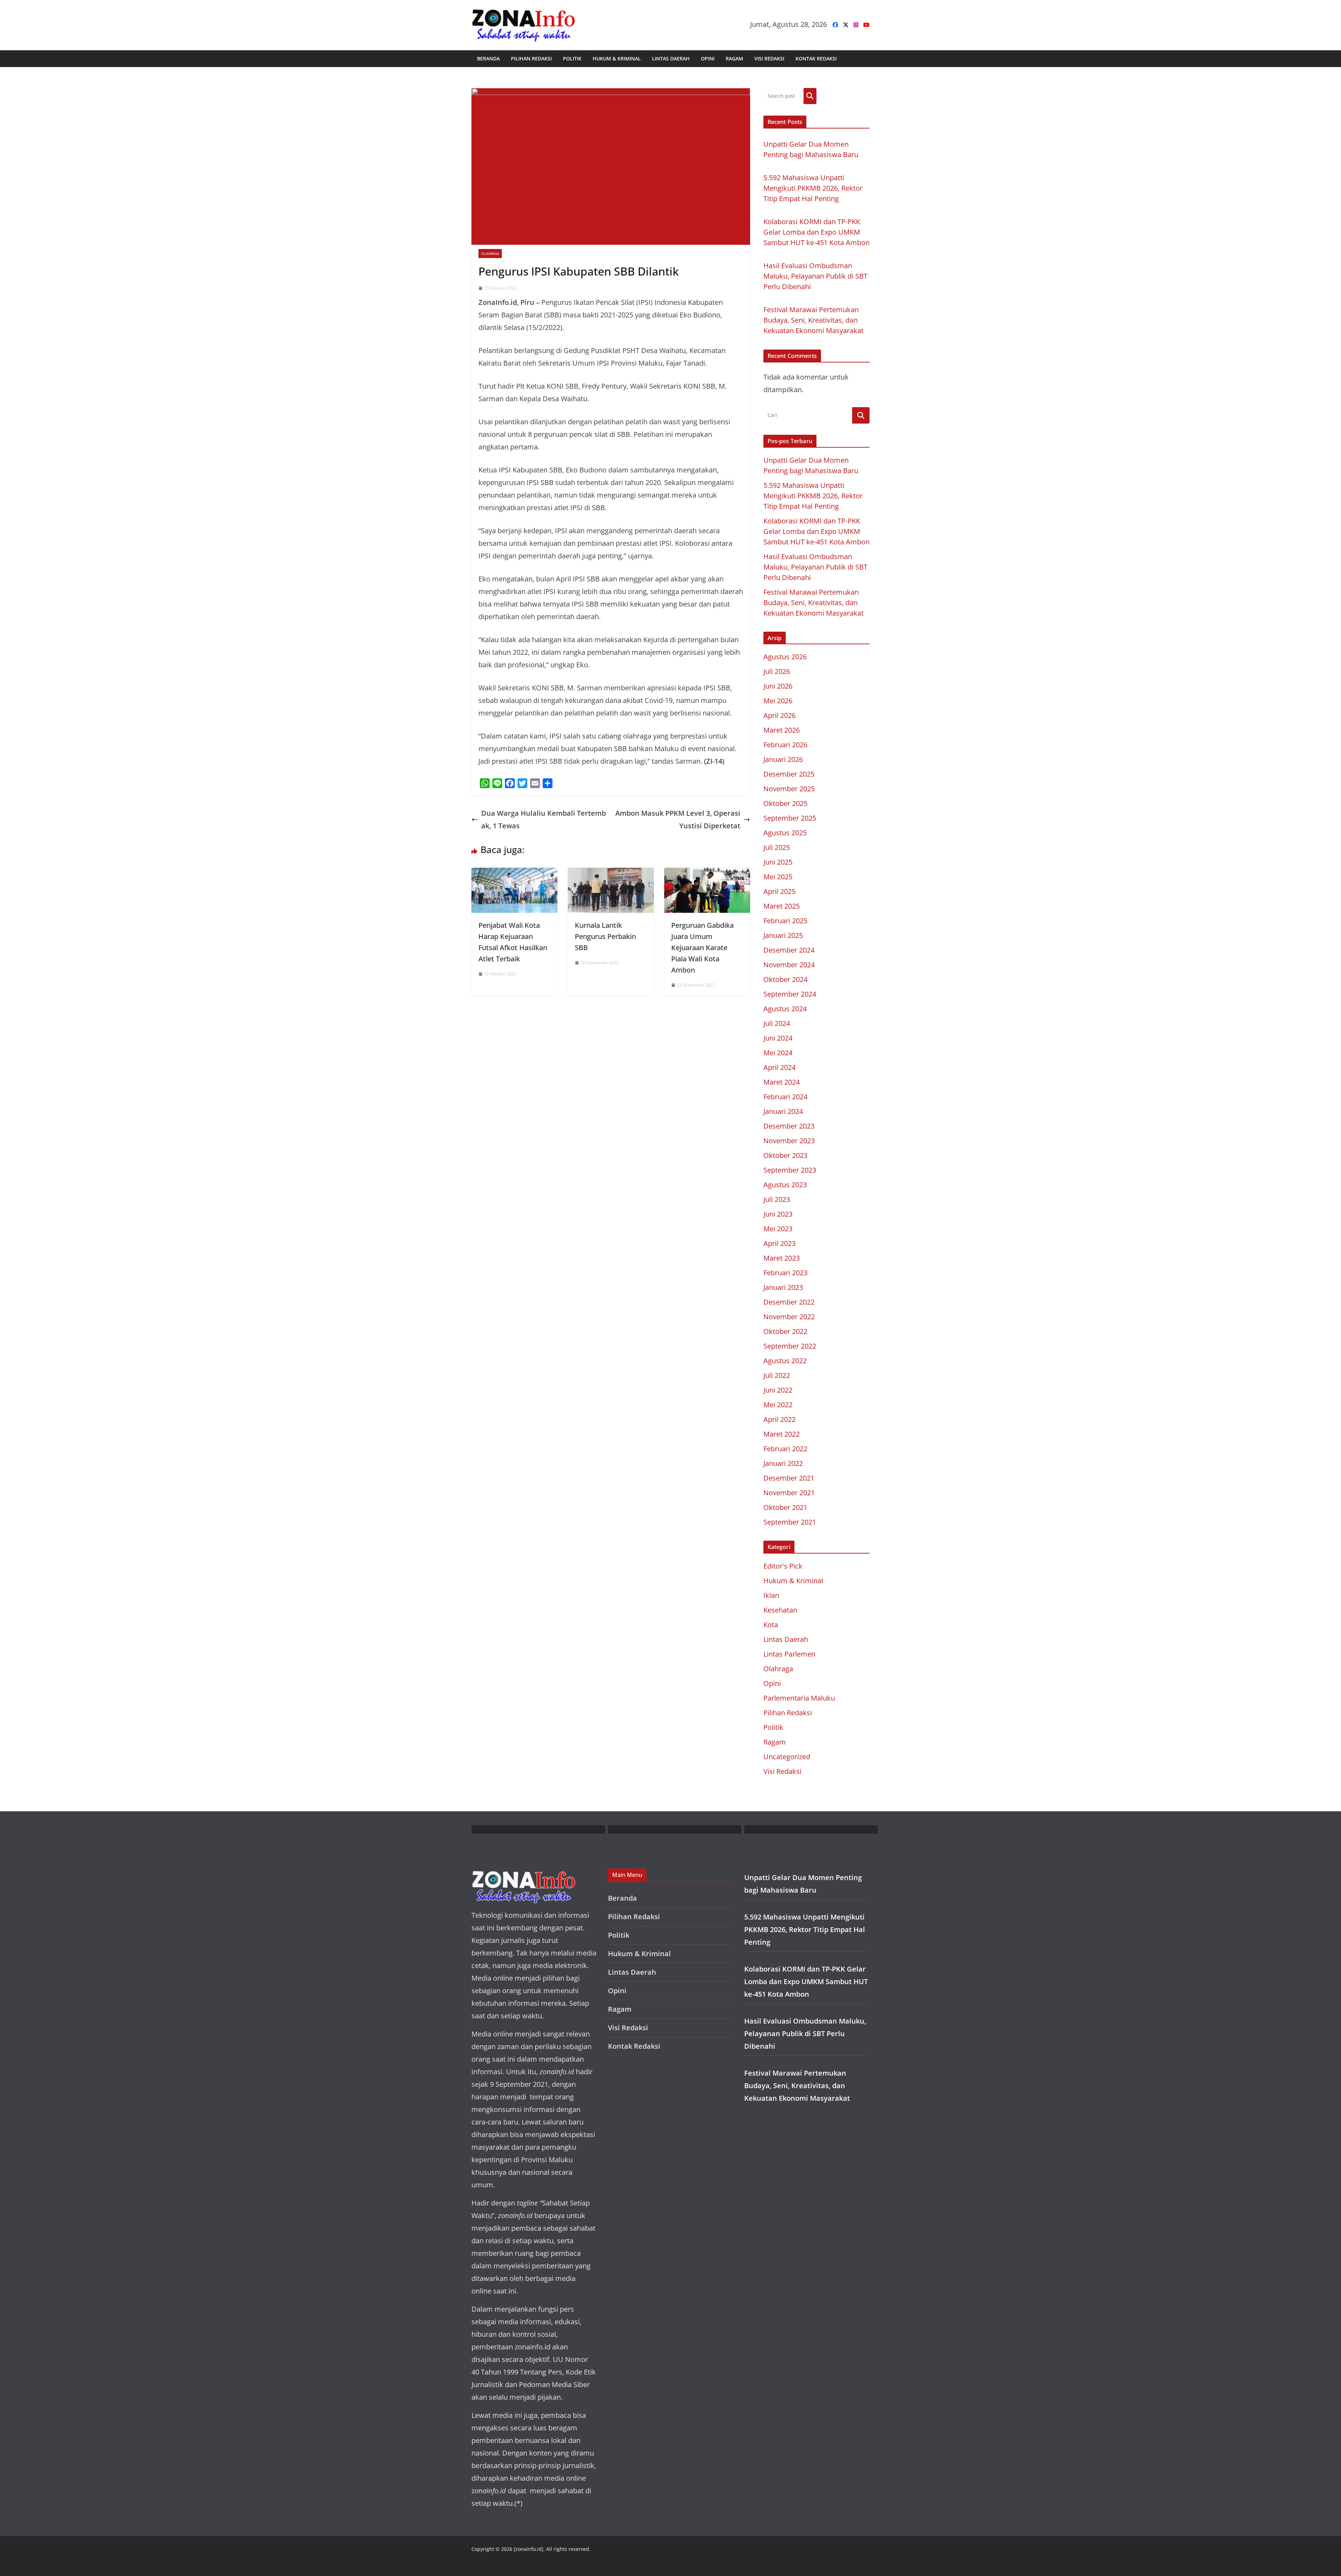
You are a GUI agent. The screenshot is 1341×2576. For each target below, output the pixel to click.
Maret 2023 (782, 1258)
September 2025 (790, 818)
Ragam (734, 58)
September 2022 (790, 1346)
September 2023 (790, 1170)
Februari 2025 (785, 921)
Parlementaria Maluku (799, 1698)
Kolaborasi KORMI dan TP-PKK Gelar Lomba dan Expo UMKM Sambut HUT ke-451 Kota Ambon (816, 232)
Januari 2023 (783, 1287)
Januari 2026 (783, 759)
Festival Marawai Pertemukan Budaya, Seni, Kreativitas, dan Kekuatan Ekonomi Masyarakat (814, 320)
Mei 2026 (778, 701)
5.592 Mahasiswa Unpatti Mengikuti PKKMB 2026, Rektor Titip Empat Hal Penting (813, 188)
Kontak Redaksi (816, 58)
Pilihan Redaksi (531, 58)
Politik (572, 58)
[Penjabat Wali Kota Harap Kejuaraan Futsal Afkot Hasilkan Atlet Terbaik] (514, 874)
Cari (810, 96)
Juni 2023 (778, 1214)
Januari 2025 (783, 935)
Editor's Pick (783, 1566)
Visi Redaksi (769, 58)
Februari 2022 (785, 1449)
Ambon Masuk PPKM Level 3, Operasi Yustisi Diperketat (678, 819)
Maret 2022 (782, 1434)
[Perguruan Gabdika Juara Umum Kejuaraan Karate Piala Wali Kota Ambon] (707, 874)
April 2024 (779, 1067)
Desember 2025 (789, 774)
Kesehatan (780, 1610)
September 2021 (790, 1522)
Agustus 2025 (785, 833)
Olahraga (490, 254)
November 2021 (789, 1493)
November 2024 (789, 965)
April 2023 (779, 1243)
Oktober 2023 (785, 1155)
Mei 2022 (778, 1405)
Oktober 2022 (785, 1331)
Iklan (771, 1595)
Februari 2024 (785, 1097)
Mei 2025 (778, 877)
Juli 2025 (777, 847)
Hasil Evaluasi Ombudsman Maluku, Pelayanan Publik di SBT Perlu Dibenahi (815, 276)
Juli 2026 (777, 671)
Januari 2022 (783, 1463)
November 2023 (789, 1141)
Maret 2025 (782, 906)
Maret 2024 (782, 1082)
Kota (771, 1625)
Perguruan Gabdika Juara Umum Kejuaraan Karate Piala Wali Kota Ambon (702, 948)
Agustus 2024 (785, 1009)
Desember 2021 (789, 1478)
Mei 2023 (778, 1229)
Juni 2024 (778, 1038)
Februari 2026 (785, 745)
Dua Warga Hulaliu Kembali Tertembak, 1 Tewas (544, 819)
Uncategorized (787, 1757)
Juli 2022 (777, 1375)
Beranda (488, 58)
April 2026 (779, 715)
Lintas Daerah (671, 58)
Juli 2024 (777, 1023)
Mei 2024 (778, 1053)
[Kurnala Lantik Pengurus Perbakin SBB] (611, 874)
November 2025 (789, 789)
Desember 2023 (789, 1126)
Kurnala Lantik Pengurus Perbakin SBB (605, 936)
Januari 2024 (783, 1111)
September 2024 (790, 994)
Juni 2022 (778, 1390)
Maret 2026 (782, 730)
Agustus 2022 (785, 1361)
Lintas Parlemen (789, 1654)
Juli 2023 (777, 1199)
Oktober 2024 (785, 979)
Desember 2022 (789, 1302)
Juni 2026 (778, 686)
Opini (708, 58)
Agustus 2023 (785, 1185)
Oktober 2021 (785, 1507)
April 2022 (779, 1419)
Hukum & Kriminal (617, 58)
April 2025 (779, 891)
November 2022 (789, 1317)
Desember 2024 (789, 950)
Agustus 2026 (785, 657)
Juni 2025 (778, 862)
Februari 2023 (785, 1273)
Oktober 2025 (785, 803)
